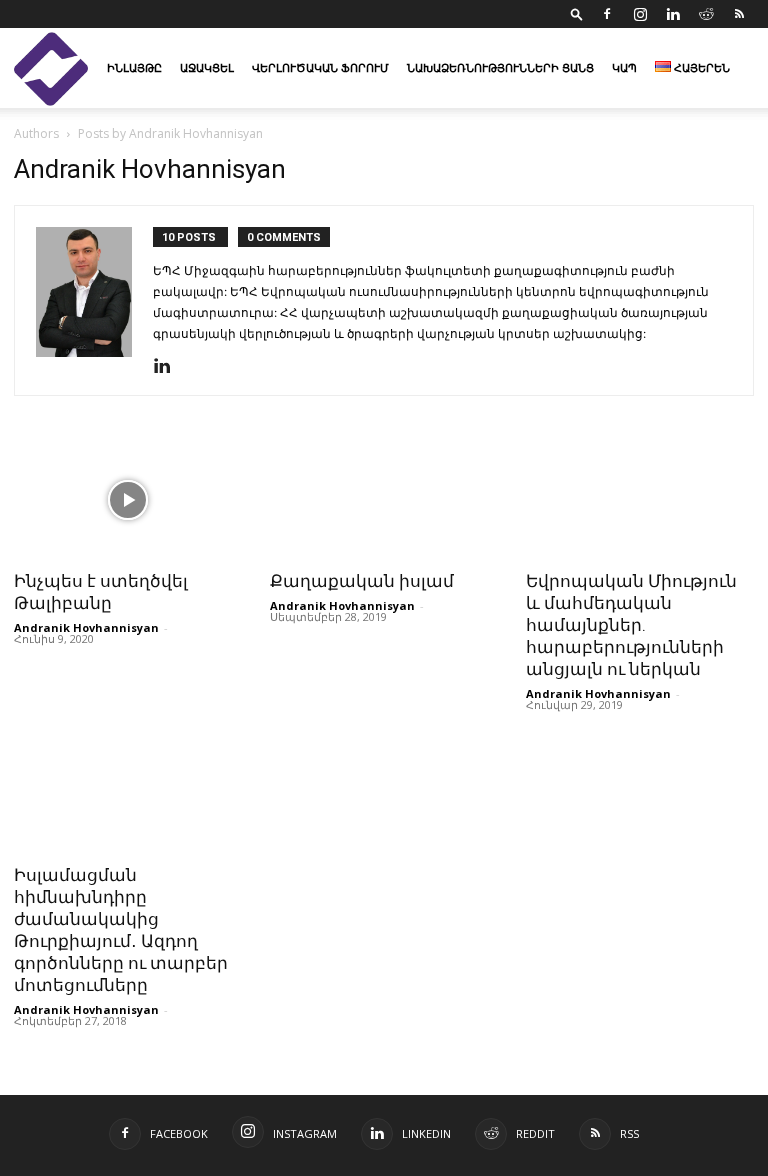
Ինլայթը (134, 67)
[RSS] (739, 14)
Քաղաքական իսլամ (362, 581)
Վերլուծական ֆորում (320, 67)
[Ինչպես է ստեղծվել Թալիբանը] (128, 500)
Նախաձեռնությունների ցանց (500, 67)
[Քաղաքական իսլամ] (384, 500)
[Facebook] (607, 14)
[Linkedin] (673, 14)
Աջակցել (207, 67)
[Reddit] (706, 14)
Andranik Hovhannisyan (86, 627)
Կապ (624, 67)
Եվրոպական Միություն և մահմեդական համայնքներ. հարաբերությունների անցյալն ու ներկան (631, 625)
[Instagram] (640, 14)
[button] (577, 13)
